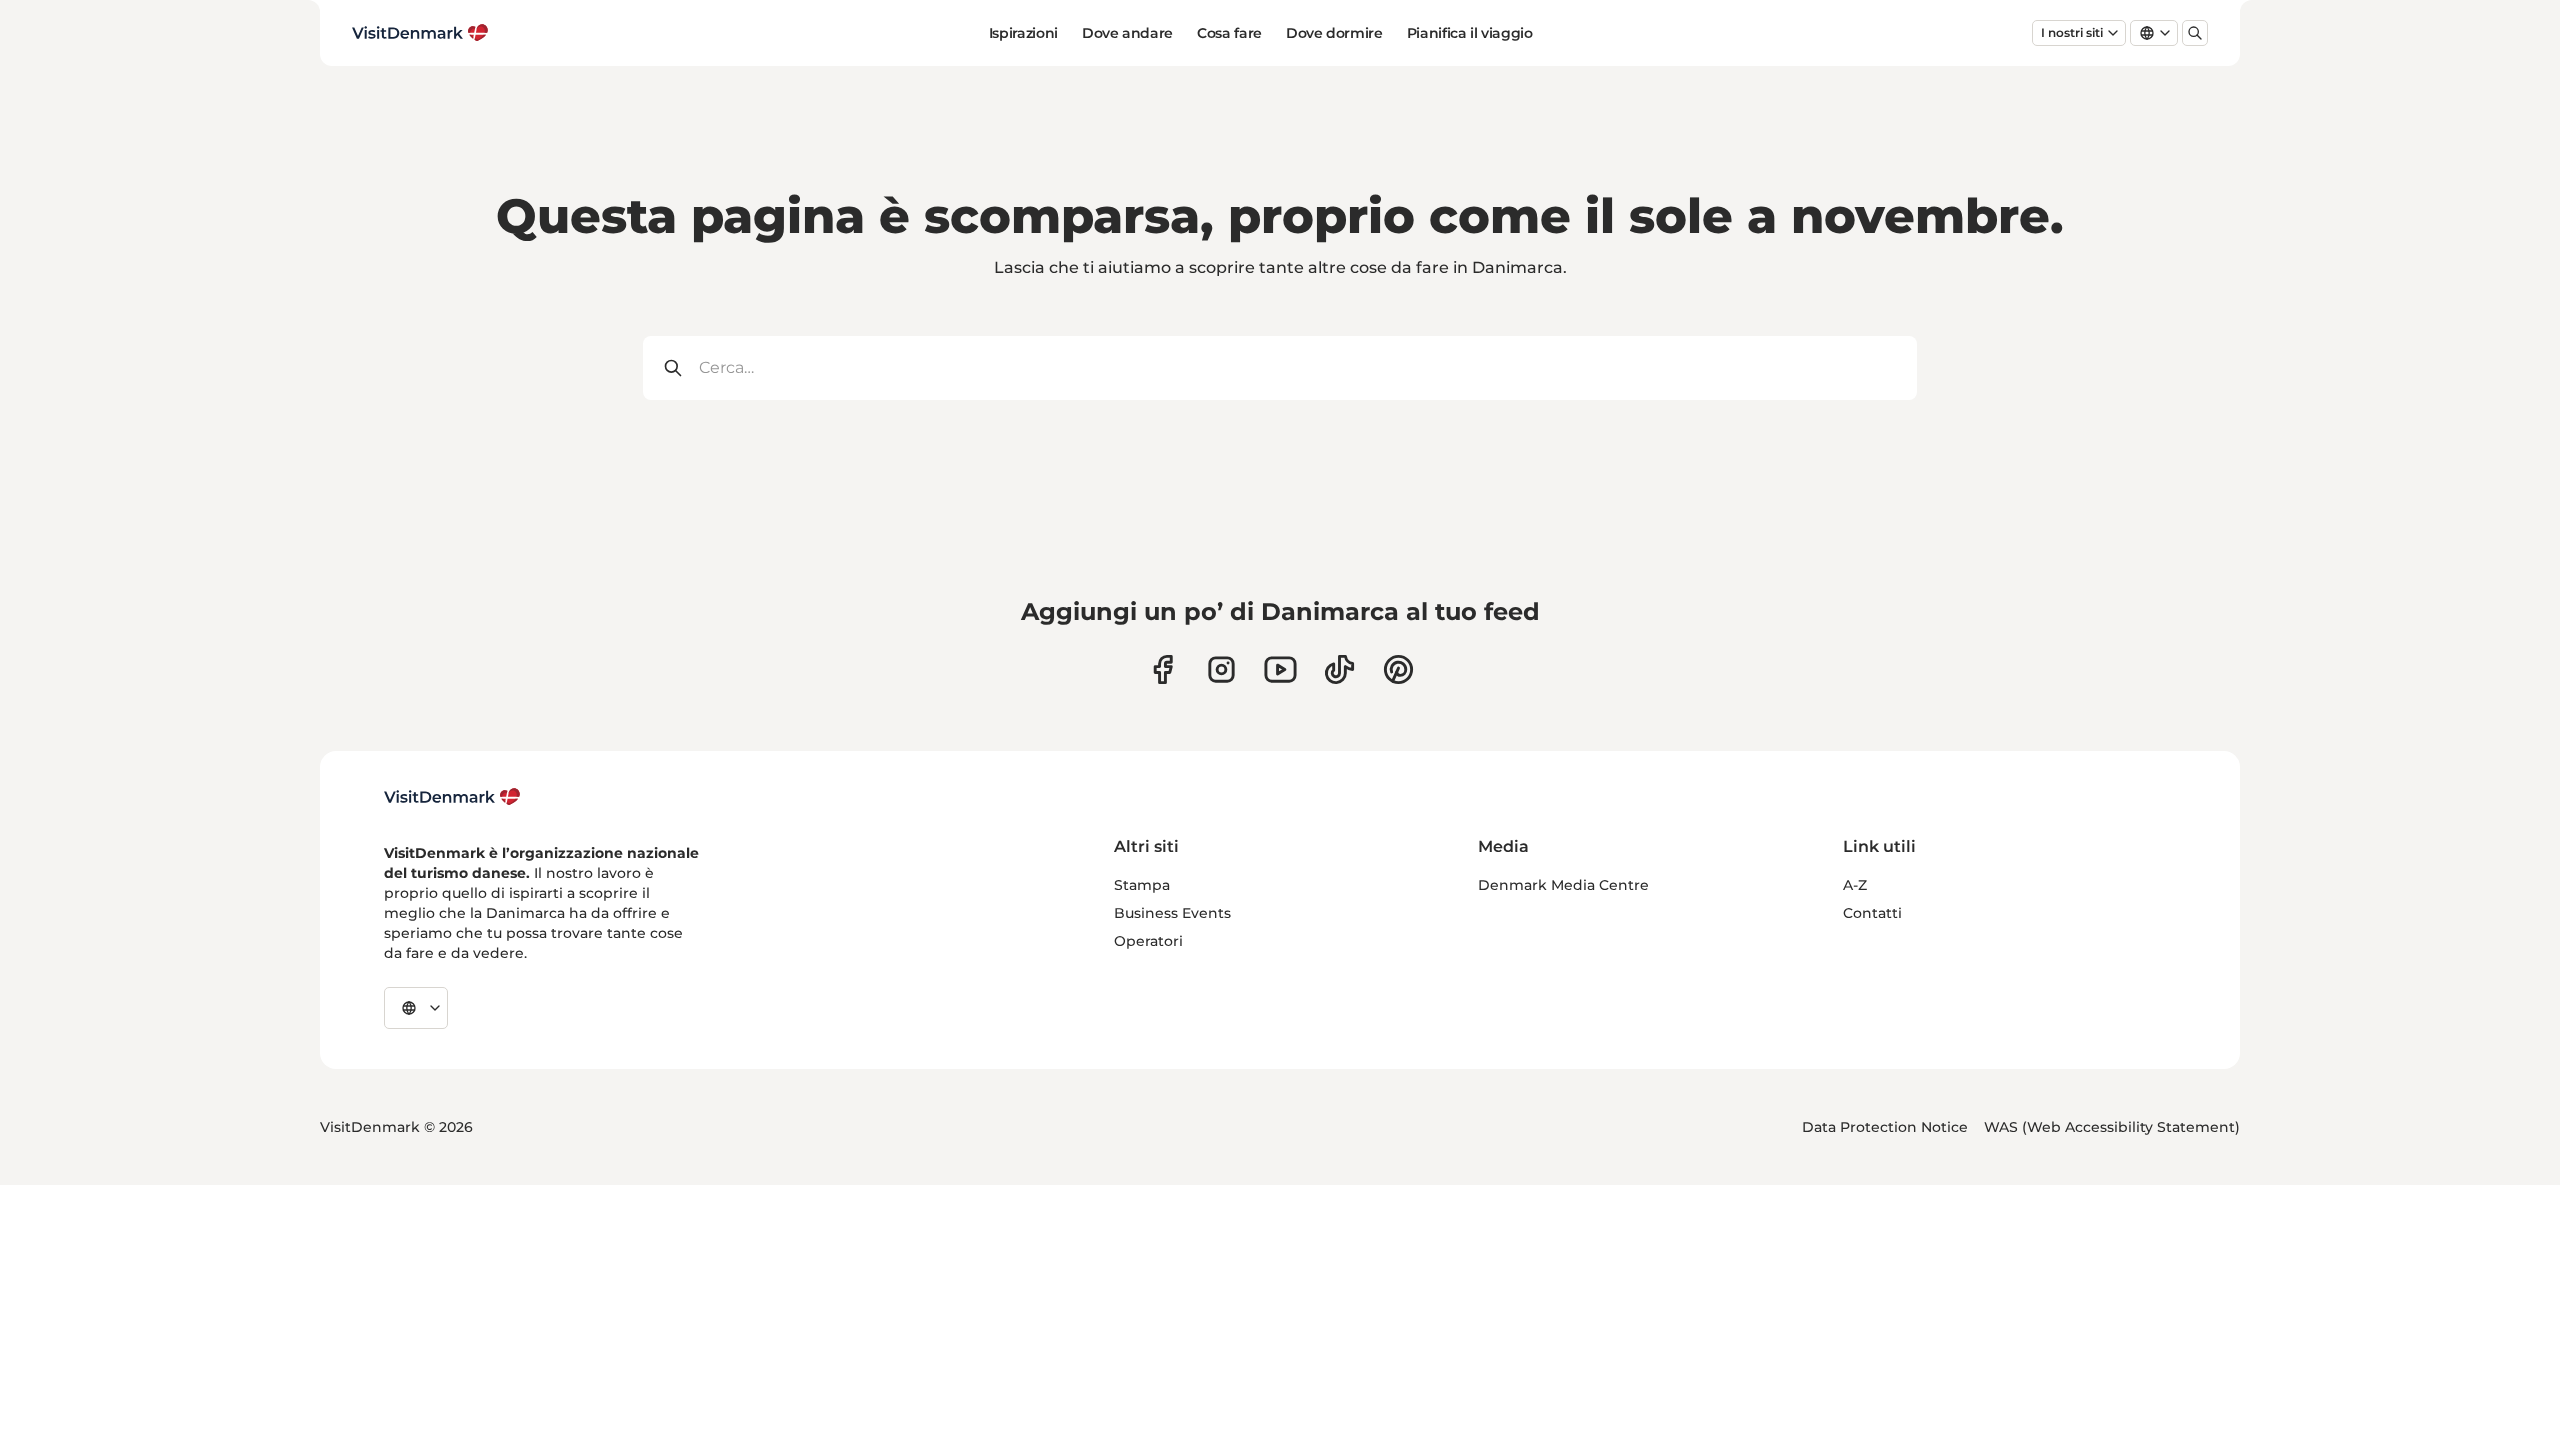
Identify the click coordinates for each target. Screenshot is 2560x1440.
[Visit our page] (1221, 669)
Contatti (1872, 913)
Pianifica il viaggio (1470, 33)
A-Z (1855, 885)
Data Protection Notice (1885, 1127)
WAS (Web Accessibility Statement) (2112, 1127)
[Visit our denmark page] (1162, 669)
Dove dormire (1334, 33)
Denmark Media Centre (1563, 885)
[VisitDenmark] (452, 797)
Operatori (1148, 941)
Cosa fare (1229, 33)
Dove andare (1127, 33)
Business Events (1172, 913)
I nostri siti (2072, 32)
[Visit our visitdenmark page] (1280, 669)
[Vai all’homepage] (420, 33)
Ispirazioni (1023, 33)
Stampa (1142, 885)
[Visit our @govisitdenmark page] (1339, 669)
